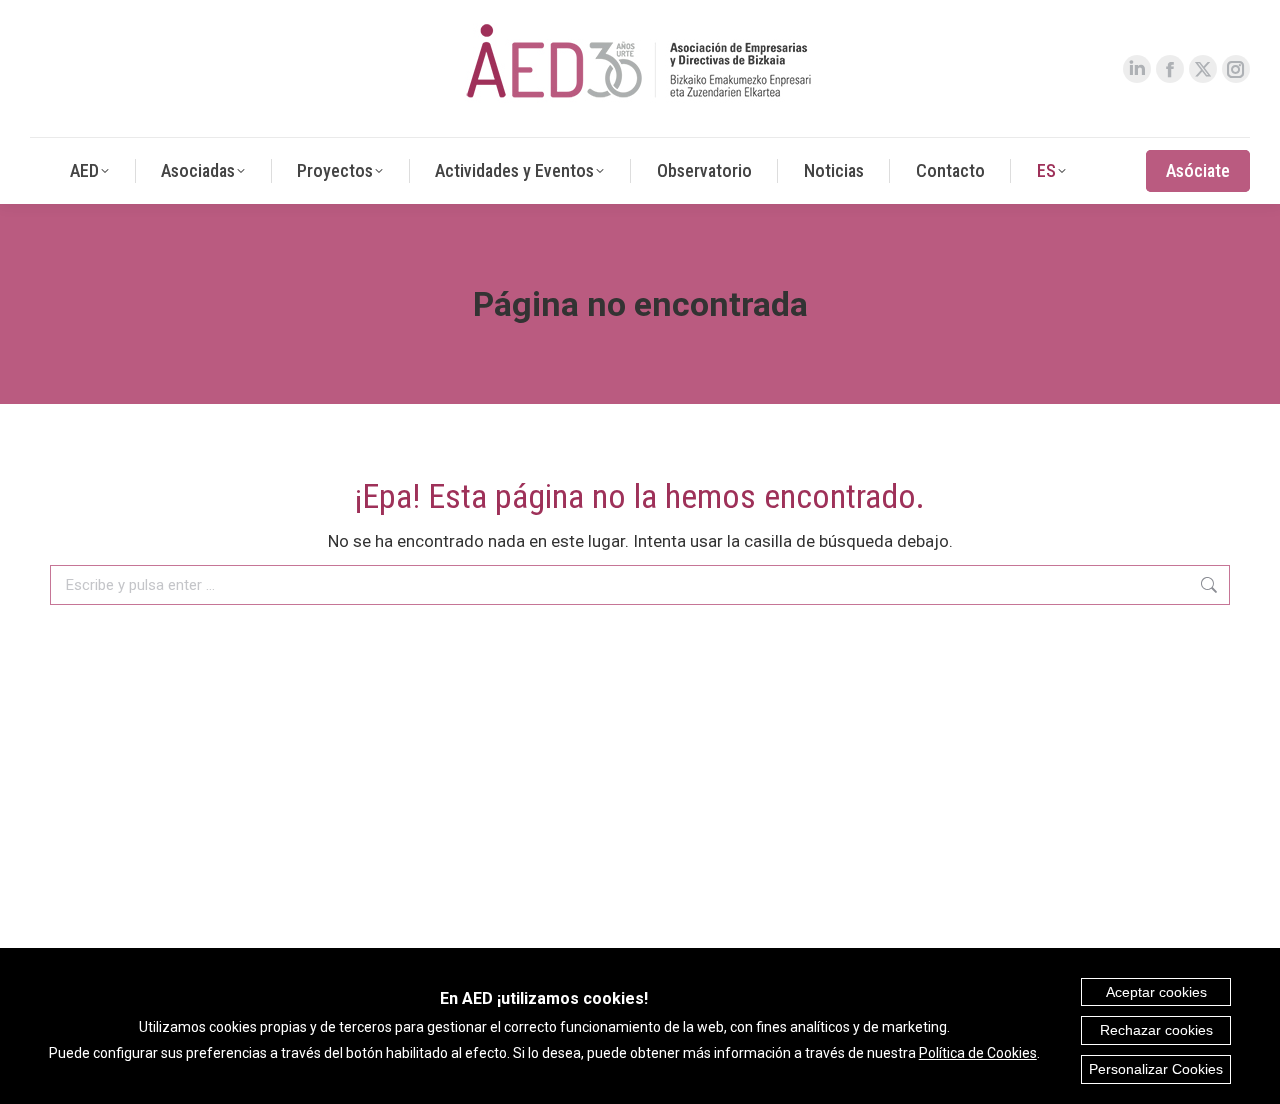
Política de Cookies (978, 1053)
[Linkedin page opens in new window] (1137, 69)
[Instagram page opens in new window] (1236, 69)
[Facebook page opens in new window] (1170, 69)
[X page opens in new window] (1203, 69)
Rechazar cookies (1156, 1030)
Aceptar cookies (1156, 992)
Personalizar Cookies (1156, 1069)
